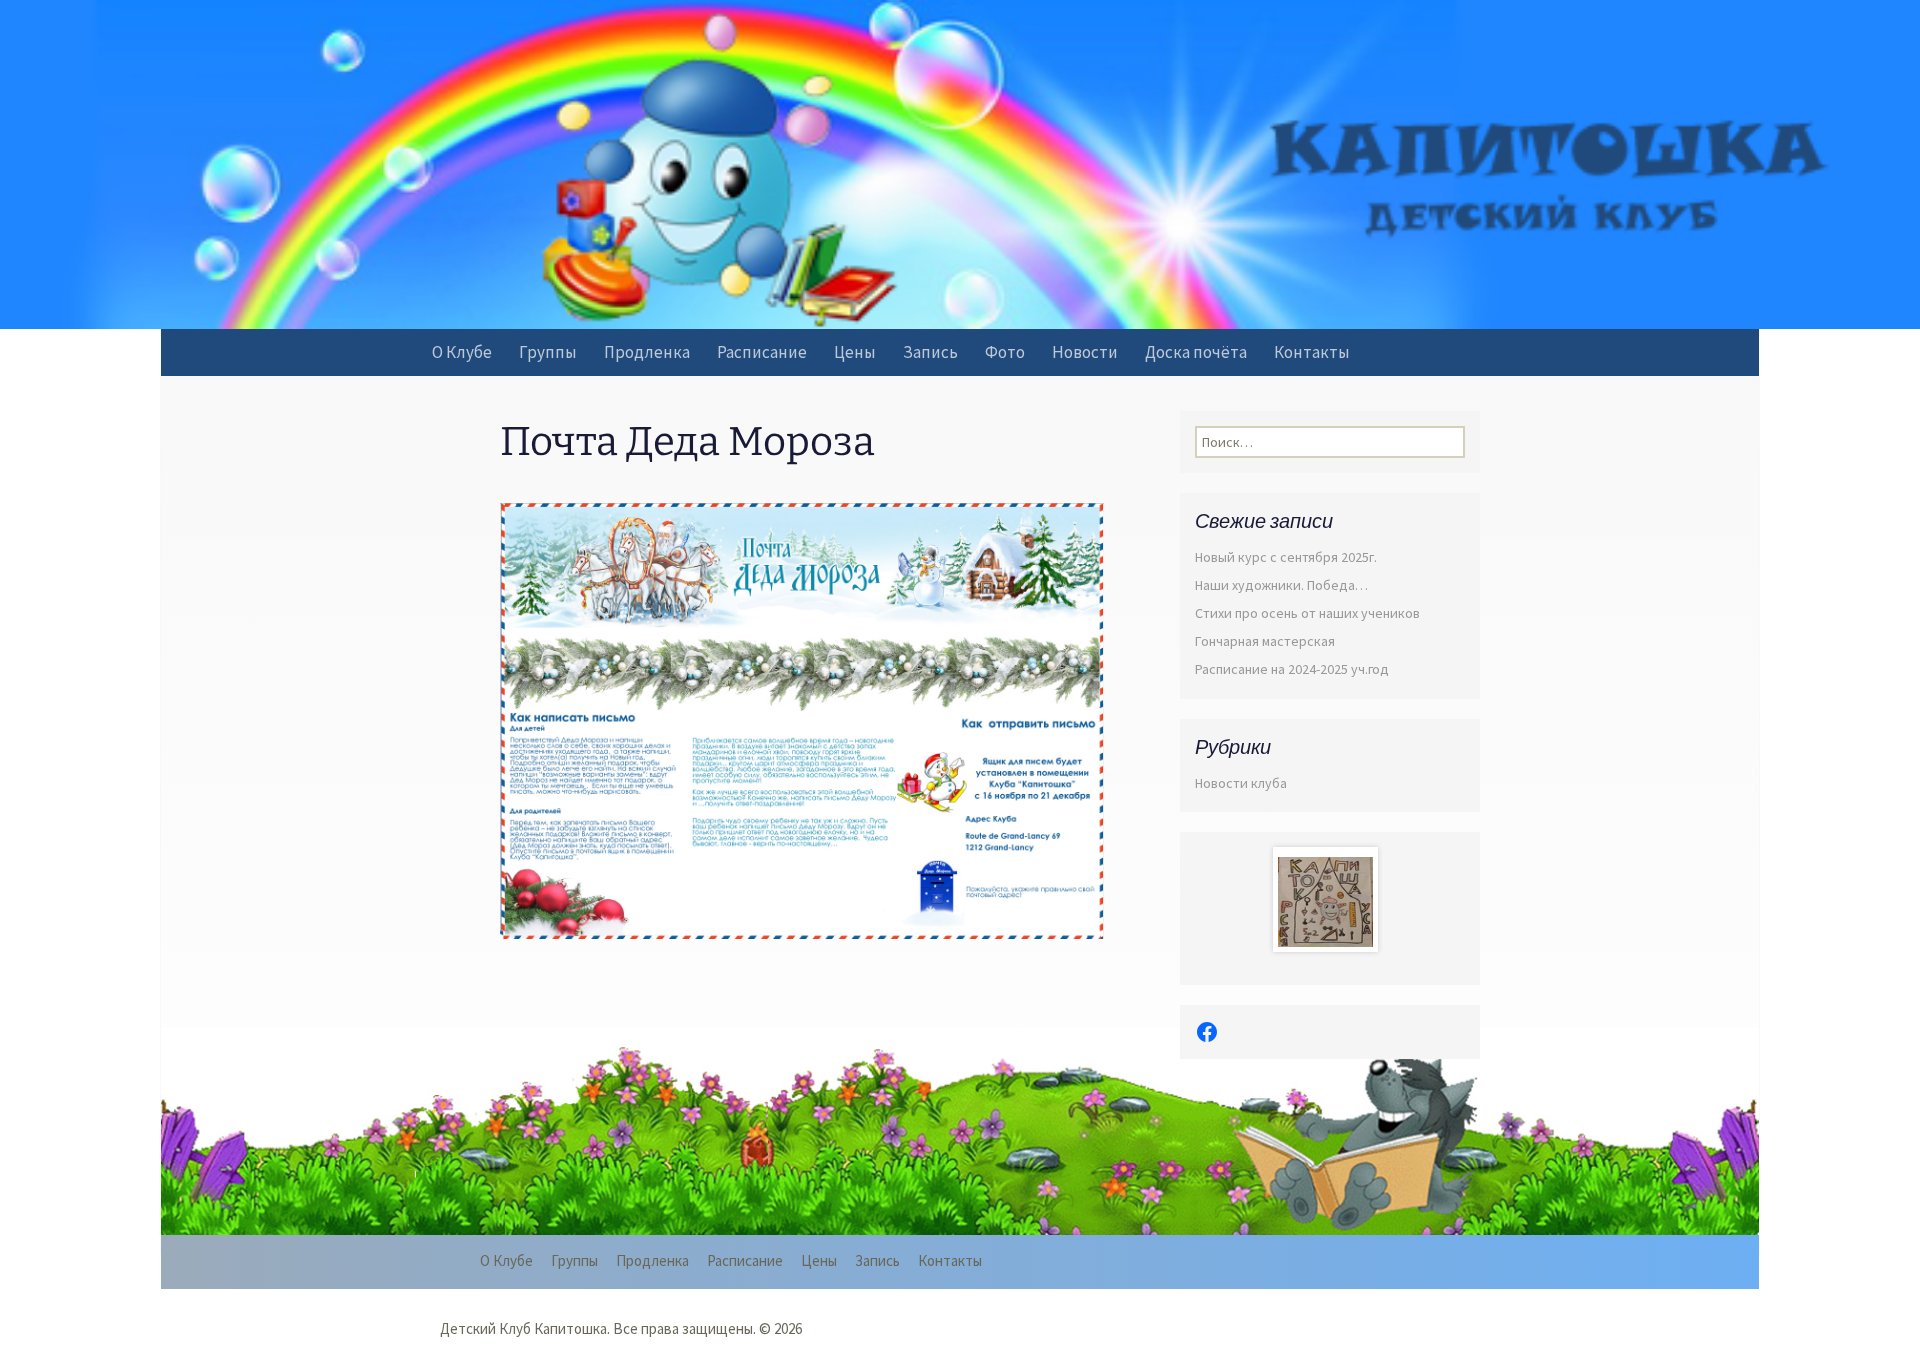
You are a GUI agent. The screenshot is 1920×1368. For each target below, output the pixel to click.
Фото (1005, 352)
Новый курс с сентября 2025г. (1286, 557)
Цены (855, 352)
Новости (1085, 352)
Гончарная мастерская (1265, 641)
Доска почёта (1196, 352)
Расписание (762, 352)
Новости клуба (1241, 783)
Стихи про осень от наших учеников (1307, 613)
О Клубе (462, 352)
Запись (930, 352)
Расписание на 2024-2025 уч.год (1292, 669)
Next (1357, 899)
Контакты (1312, 352)
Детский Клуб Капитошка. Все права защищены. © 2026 (621, 1328)
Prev (1304, 899)
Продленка (647, 352)
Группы (548, 352)
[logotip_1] (1325, 909)
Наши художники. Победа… (1281, 585)
